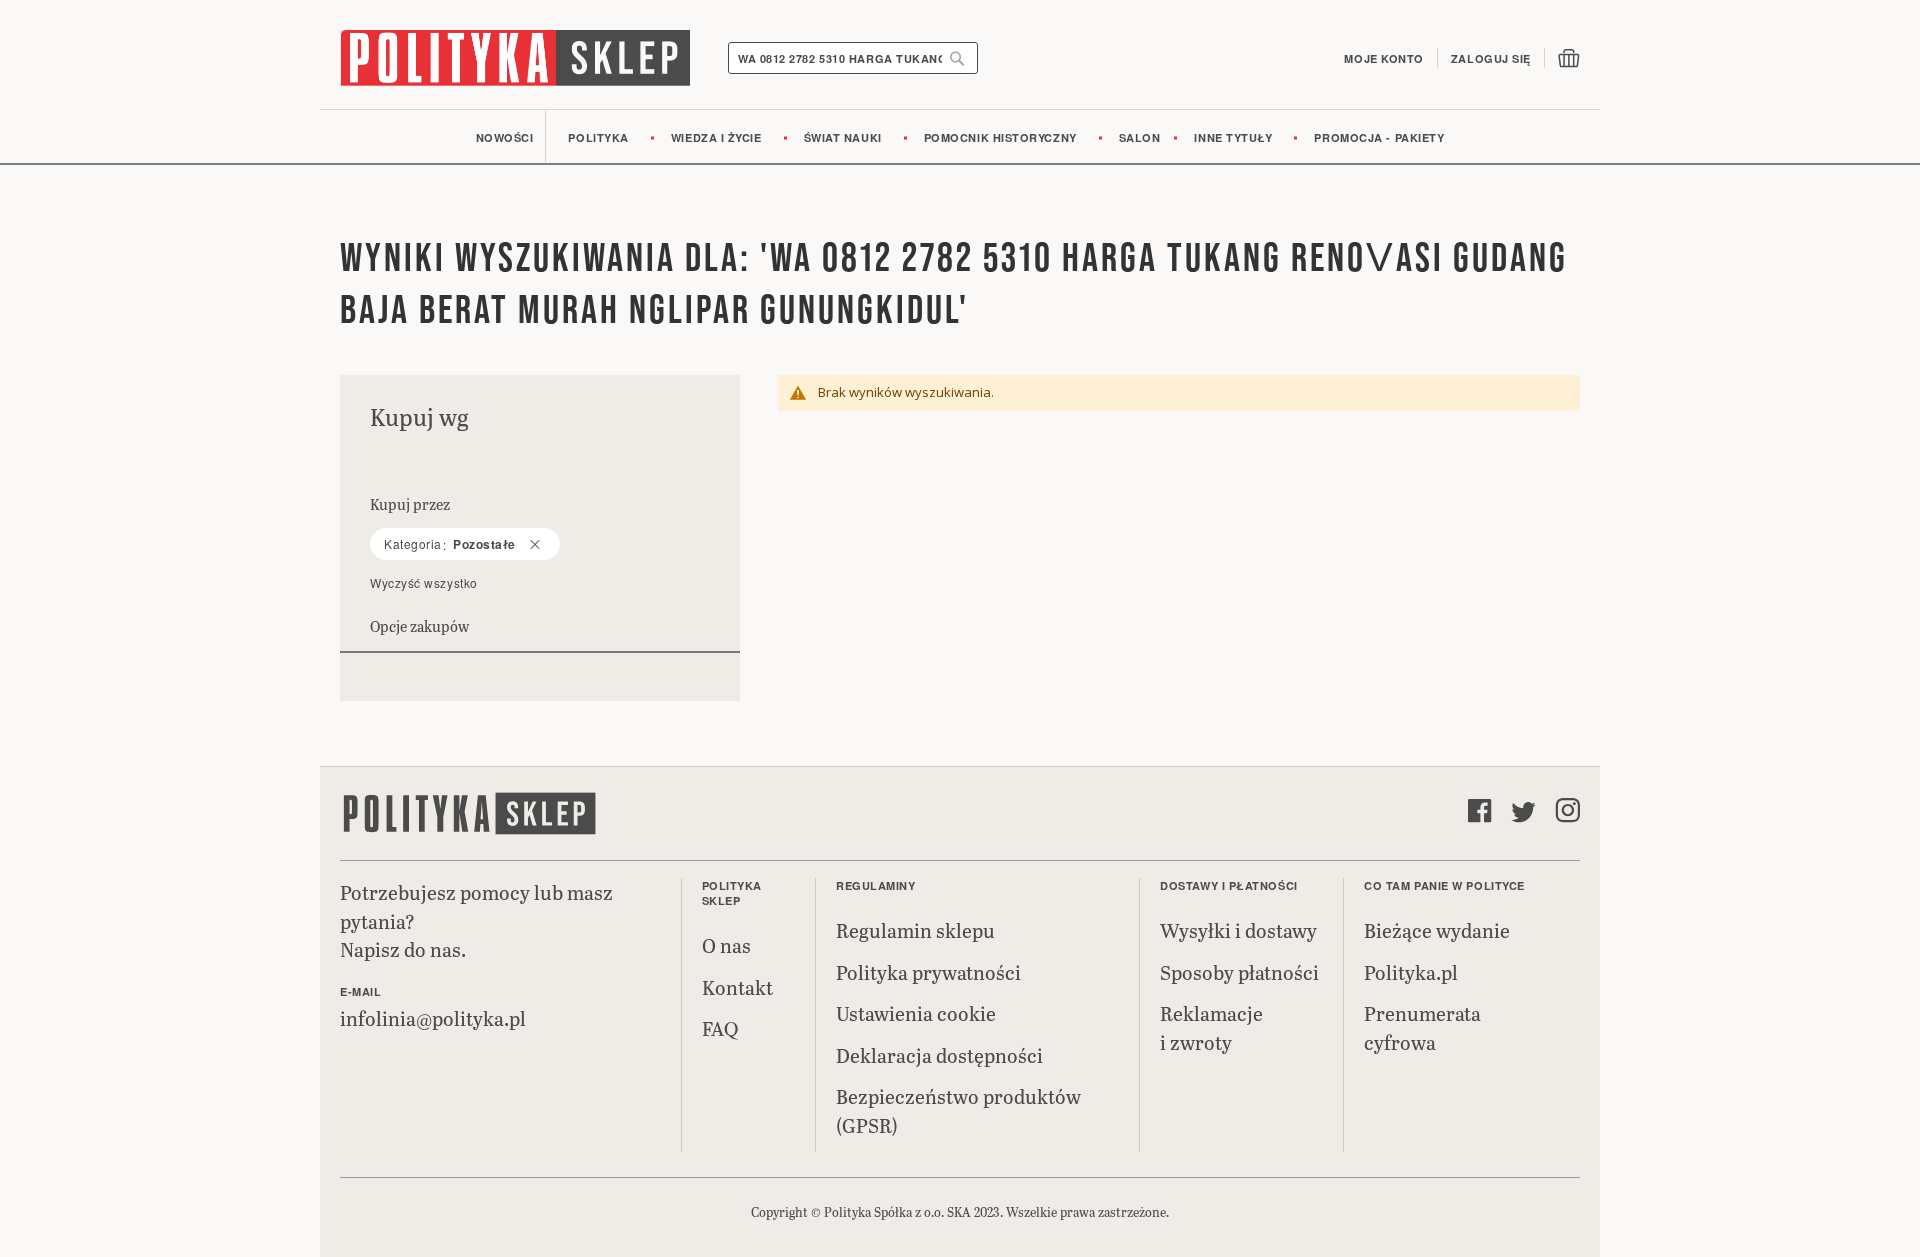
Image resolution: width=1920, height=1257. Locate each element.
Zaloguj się (1491, 58)
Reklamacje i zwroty (1211, 1027)
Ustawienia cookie (916, 1013)
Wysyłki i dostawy (1238, 930)
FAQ (720, 1028)
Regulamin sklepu (915, 930)
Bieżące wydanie (1437, 930)
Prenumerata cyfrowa (1422, 1027)
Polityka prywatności (928, 972)
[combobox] (853, 58)
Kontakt (737, 987)
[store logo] (515, 58)
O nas (726, 945)
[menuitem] (505, 136)
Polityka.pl (1411, 972)
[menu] (960, 136)
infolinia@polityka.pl (433, 1018)
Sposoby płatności (1239, 972)
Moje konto (1384, 58)
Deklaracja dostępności (939, 1055)
